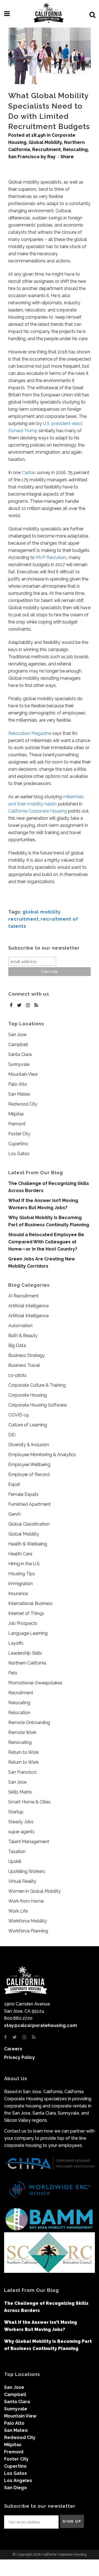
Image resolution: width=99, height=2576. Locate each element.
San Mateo (19, 1094)
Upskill (15, 1861)
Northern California (27, 1663)
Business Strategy (27, 1355)
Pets (13, 1673)
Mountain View (23, 1074)
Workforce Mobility (28, 1921)
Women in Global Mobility (35, 1891)
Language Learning (28, 1633)
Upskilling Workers (27, 1871)
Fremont (17, 1124)
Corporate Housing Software (37, 1405)
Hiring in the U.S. (24, 1564)
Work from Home (26, 1901)
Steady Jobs (21, 1822)
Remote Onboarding (29, 1723)
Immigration (20, 1584)
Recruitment (46, 150)
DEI (12, 1435)
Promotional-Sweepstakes (35, 1683)
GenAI (14, 1514)
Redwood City (23, 1104)
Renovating (20, 1742)
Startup (16, 1812)
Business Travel (24, 1365)
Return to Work (24, 1752)
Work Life (18, 1911)
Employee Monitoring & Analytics (42, 1455)
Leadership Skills (25, 1653)
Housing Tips (22, 1574)
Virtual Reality (22, 1881)
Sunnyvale (19, 1064)
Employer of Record (29, 1474)
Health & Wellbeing (28, 1544)
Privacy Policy (20, 2057)
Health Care (20, 1554)
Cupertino (18, 1144)
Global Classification (29, 1524)
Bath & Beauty (23, 1336)
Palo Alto (18, 1084)
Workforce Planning (28, 1931)
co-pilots (17, 1375)
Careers (13, 2049)
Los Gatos (19, 1154)
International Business (30, 1603)
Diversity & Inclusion (29, 1445)
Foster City (19, 1134)
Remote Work (22, 1732)
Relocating (75, 150)
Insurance (18, 1594)
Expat (14, 1484)
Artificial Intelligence (28, 1306)
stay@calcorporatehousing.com (41, 2025)
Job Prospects (23, 1623)
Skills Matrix (20, 1792)
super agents (21, 1832)
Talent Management (29, 1842)
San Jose (17, 1035)
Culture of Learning (28, 1425)
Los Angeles (18, 2480)
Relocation (19, 1713)
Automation (20, 1326)
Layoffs (16, 1643)
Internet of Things (26, 1613)
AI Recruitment (23, 1296)
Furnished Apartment (30, 1504)
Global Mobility (45, 142)
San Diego (16, 2488)
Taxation (17, 1852)
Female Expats (23, 1494)
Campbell (18, 1044)
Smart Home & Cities (29, 1802)
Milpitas (16, 1114)
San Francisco (24, 157)
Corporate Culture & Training (37, 1385)
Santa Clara (20, 1054)
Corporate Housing (28, 1395)
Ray (51, 157)
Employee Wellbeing (29, 1465)
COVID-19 (19, 1415)
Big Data (17, 1345)
